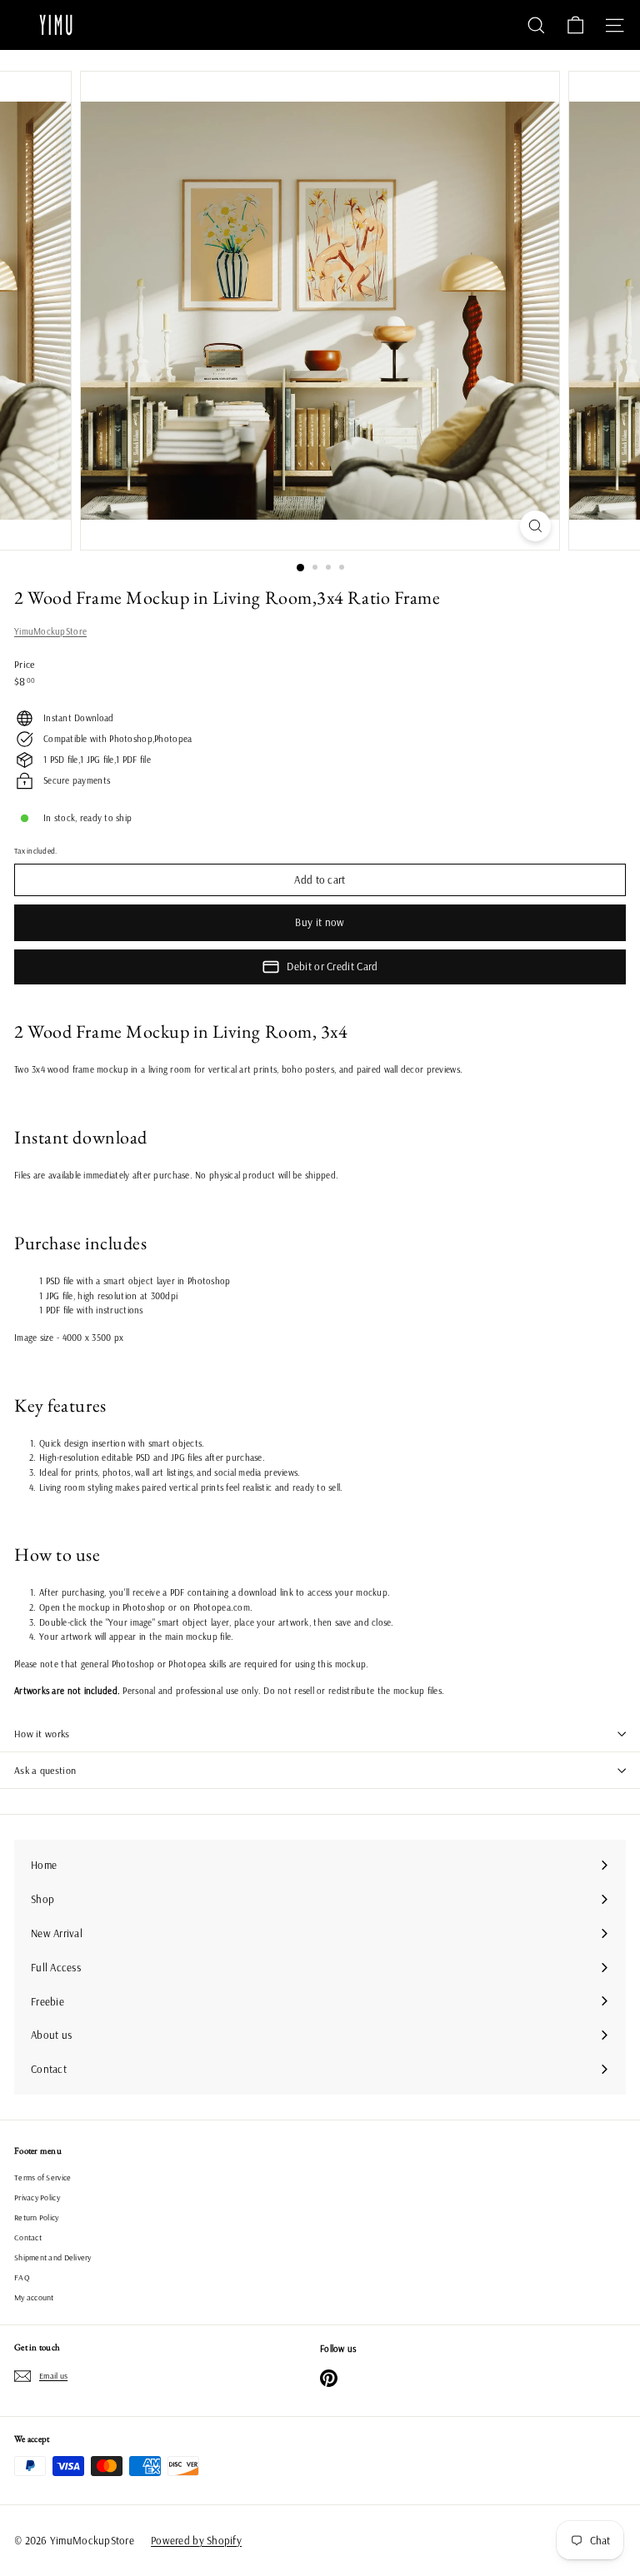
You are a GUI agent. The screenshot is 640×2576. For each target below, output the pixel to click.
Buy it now (320, 922)
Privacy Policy (37, 2197)
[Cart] (575, 25)
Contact (28, 2237)
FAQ (22, 2277)
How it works (42, 1734)
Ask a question (45, 1770)
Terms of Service (42, 2177)
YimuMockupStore (50, 631)
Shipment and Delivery (53, 2257)
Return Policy (37, 2217)
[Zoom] (535, 526)
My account (34, 2297)
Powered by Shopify (196, 2540)
